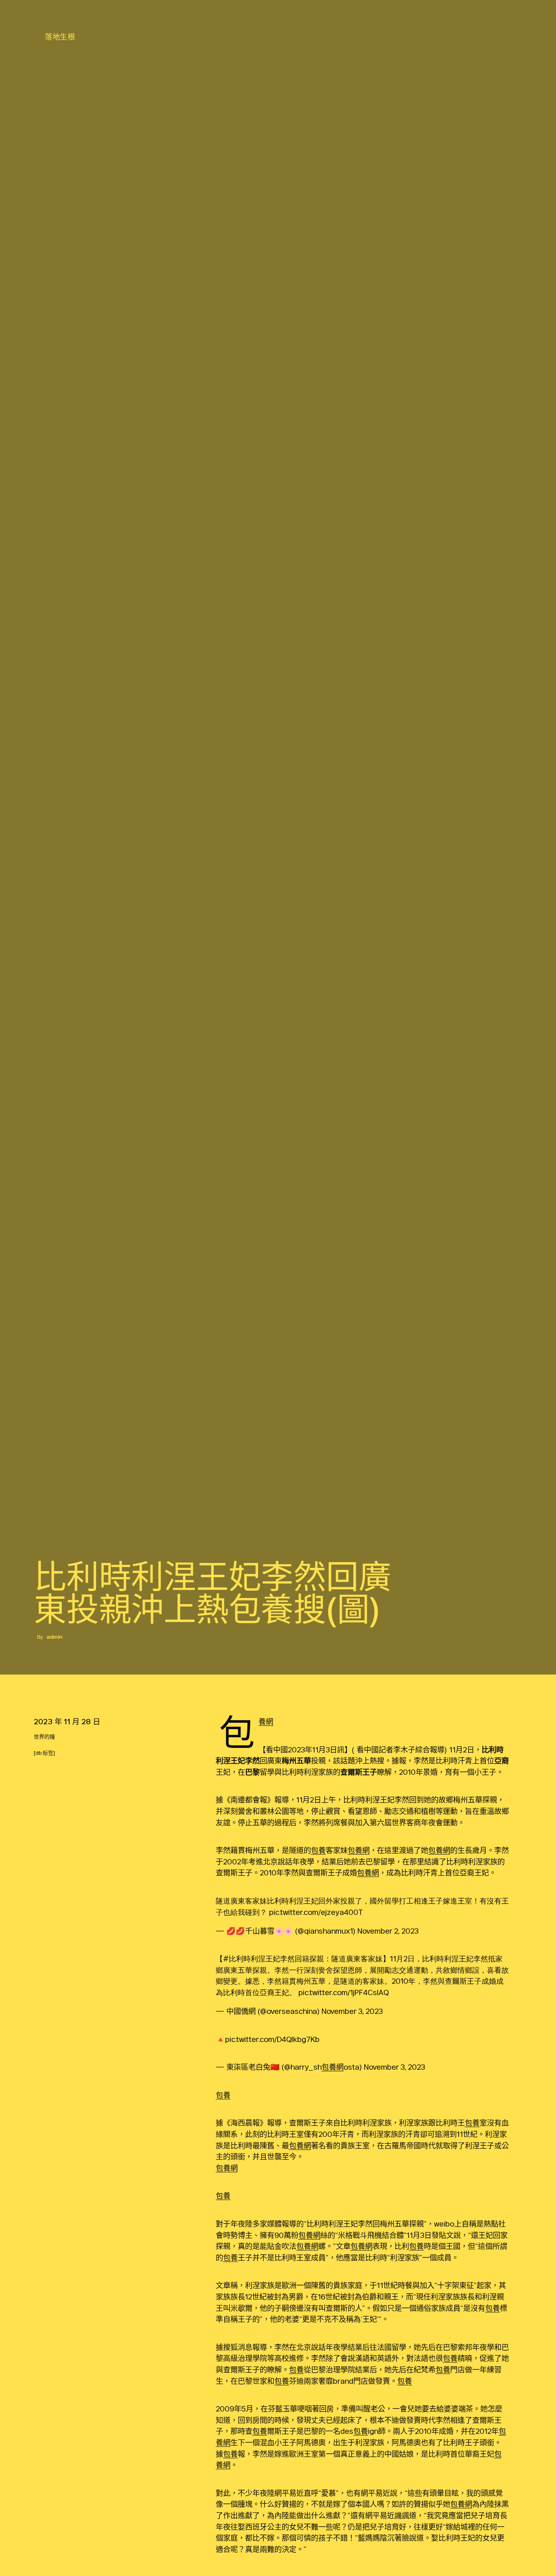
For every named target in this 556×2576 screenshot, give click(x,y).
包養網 (266, 1721)
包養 (318, 1850)
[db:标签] (44, 1753)
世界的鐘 (44, 1737)
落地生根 (60, 37)
